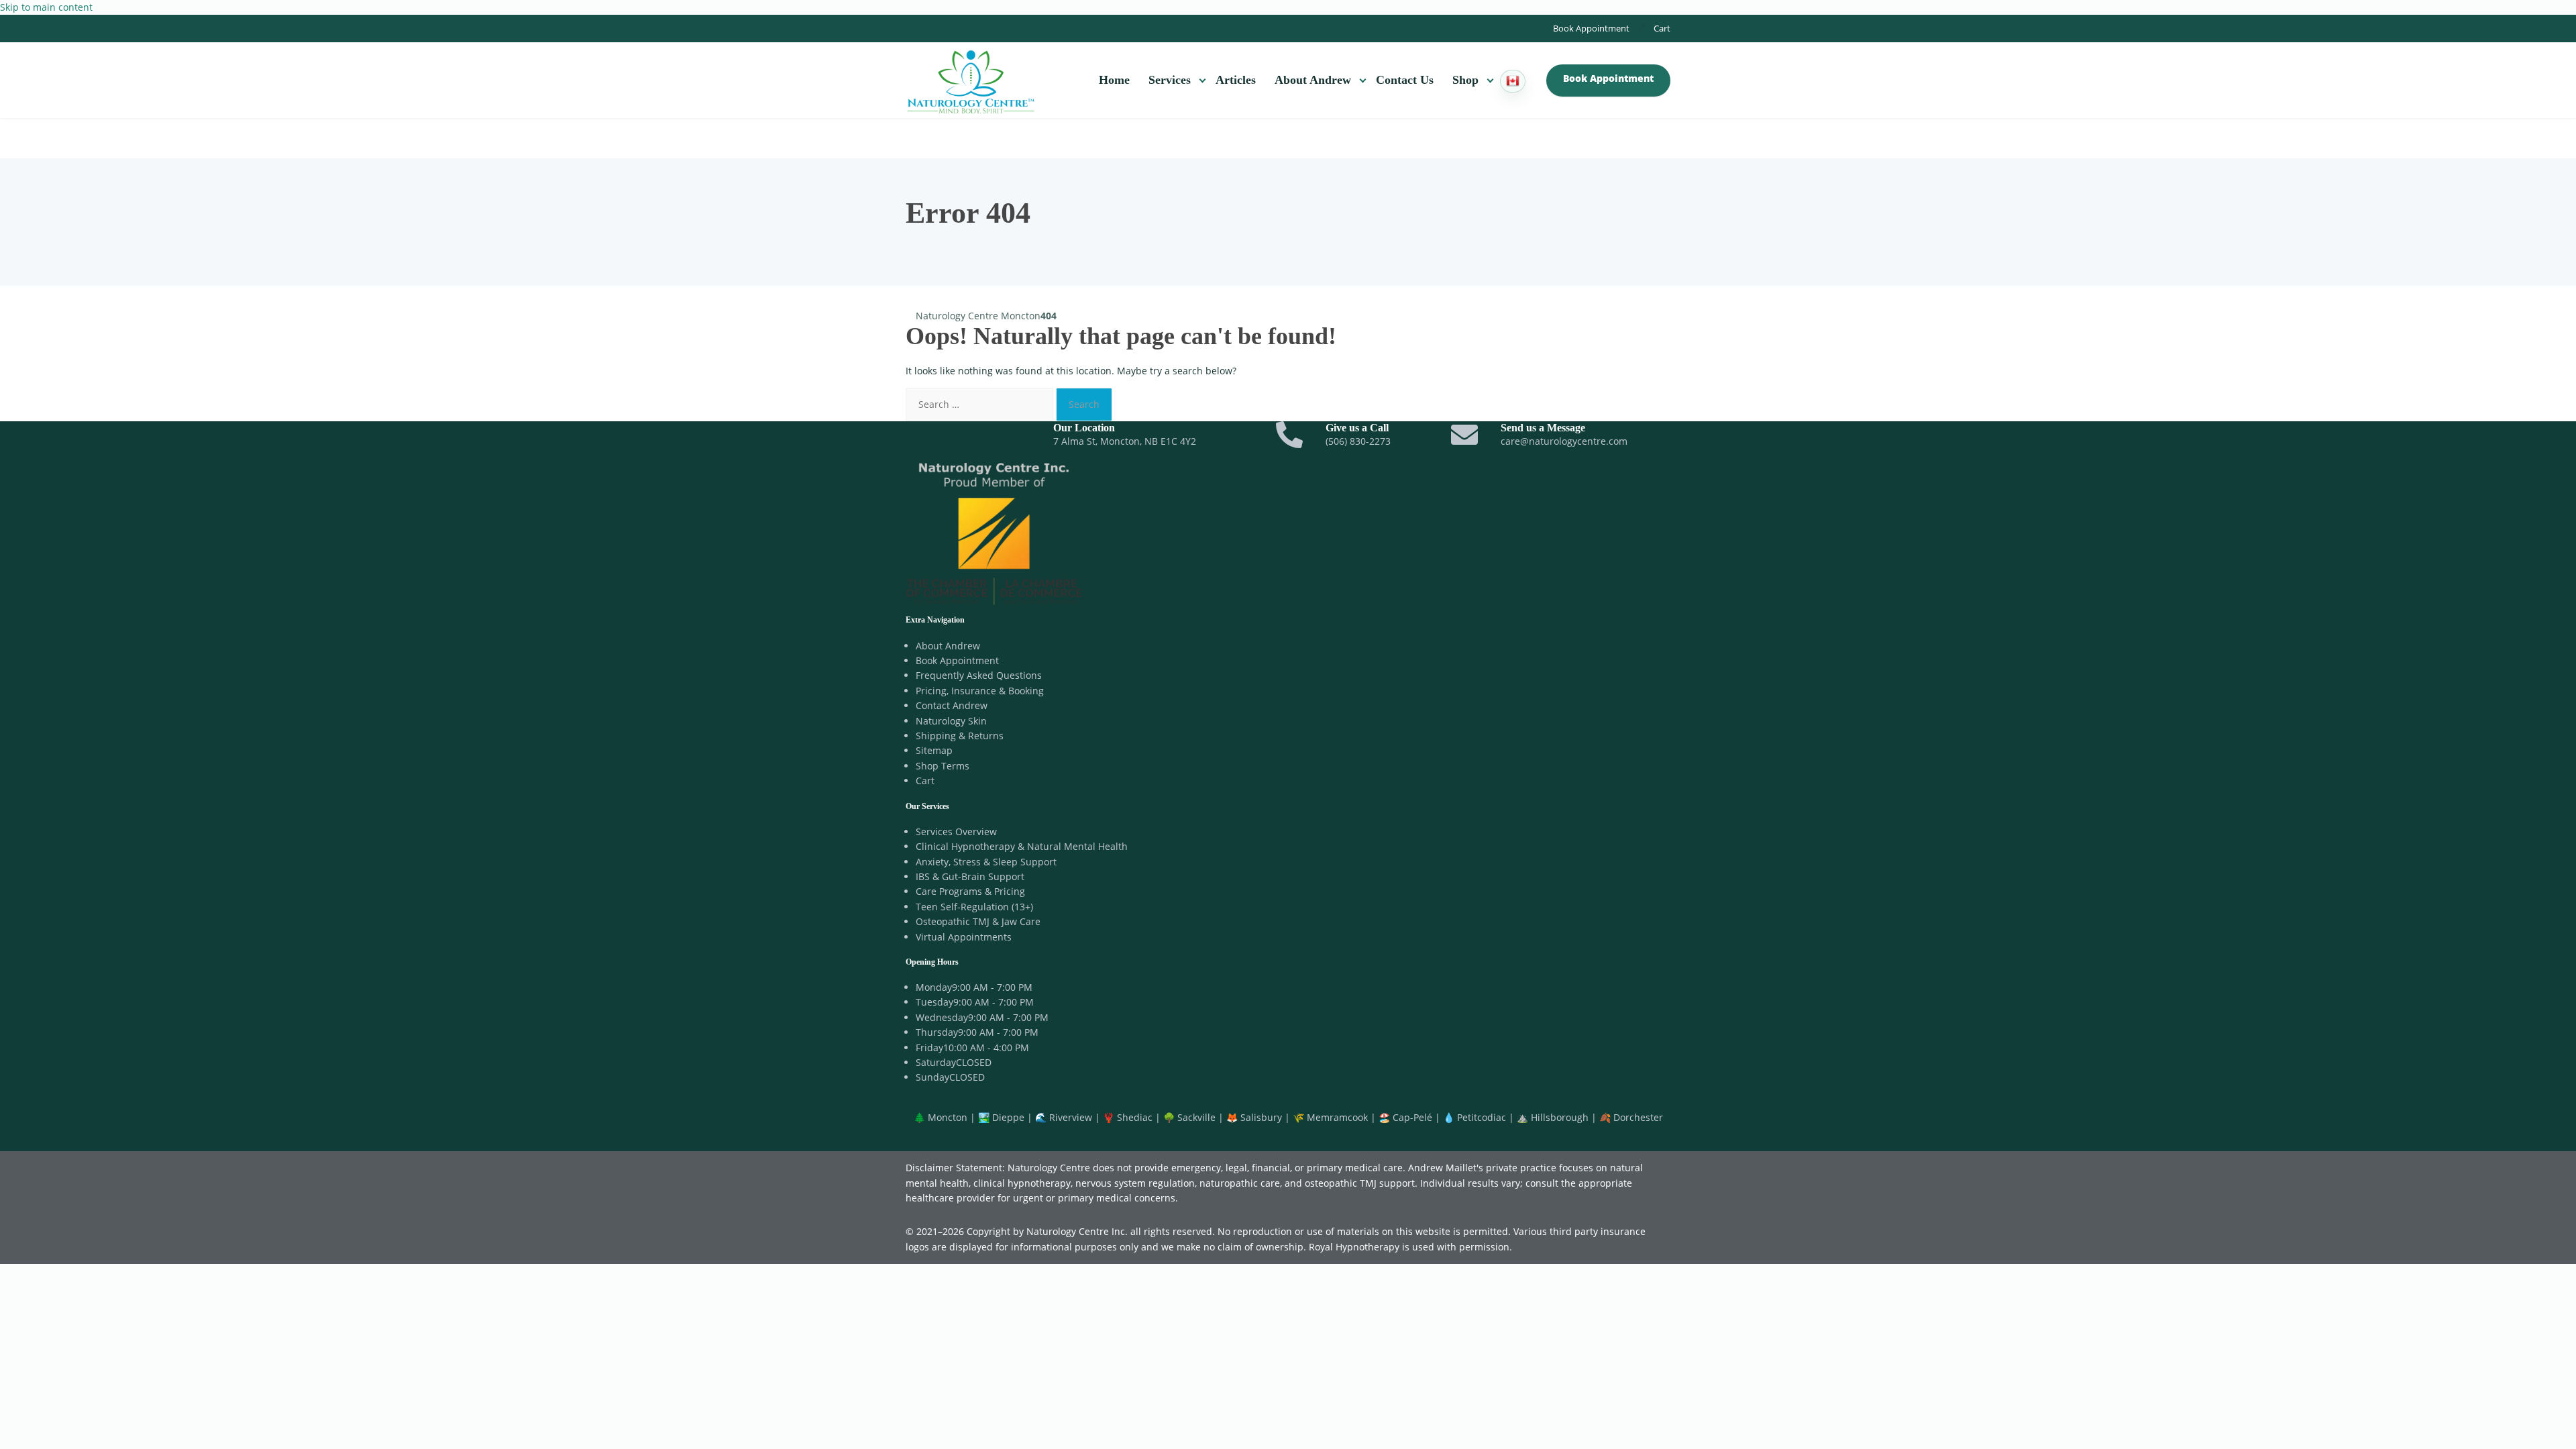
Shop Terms (943, 766)
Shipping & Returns (960, 736)
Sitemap (934, 750)
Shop (1465, 80)
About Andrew (1313, 80)
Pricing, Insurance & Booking (980, 691)
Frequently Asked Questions (979, 675)
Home (1114, 80)
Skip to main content (46, 7)
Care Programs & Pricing (970, 891)
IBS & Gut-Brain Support (970, 876)
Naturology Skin (951, 721)
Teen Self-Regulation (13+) (974, 907)
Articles (1236, 80)
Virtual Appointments (964, 937)
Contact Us (1405, 80)
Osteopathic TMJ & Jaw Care (978, 921)
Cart (1662, 28)
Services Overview (956, 831)
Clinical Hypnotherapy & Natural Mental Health (1022, 846)
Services (1170, 80)
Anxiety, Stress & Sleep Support (986, 862)
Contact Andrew (952, 705)
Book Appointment (1591, 28)
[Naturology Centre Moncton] (971, 80)
